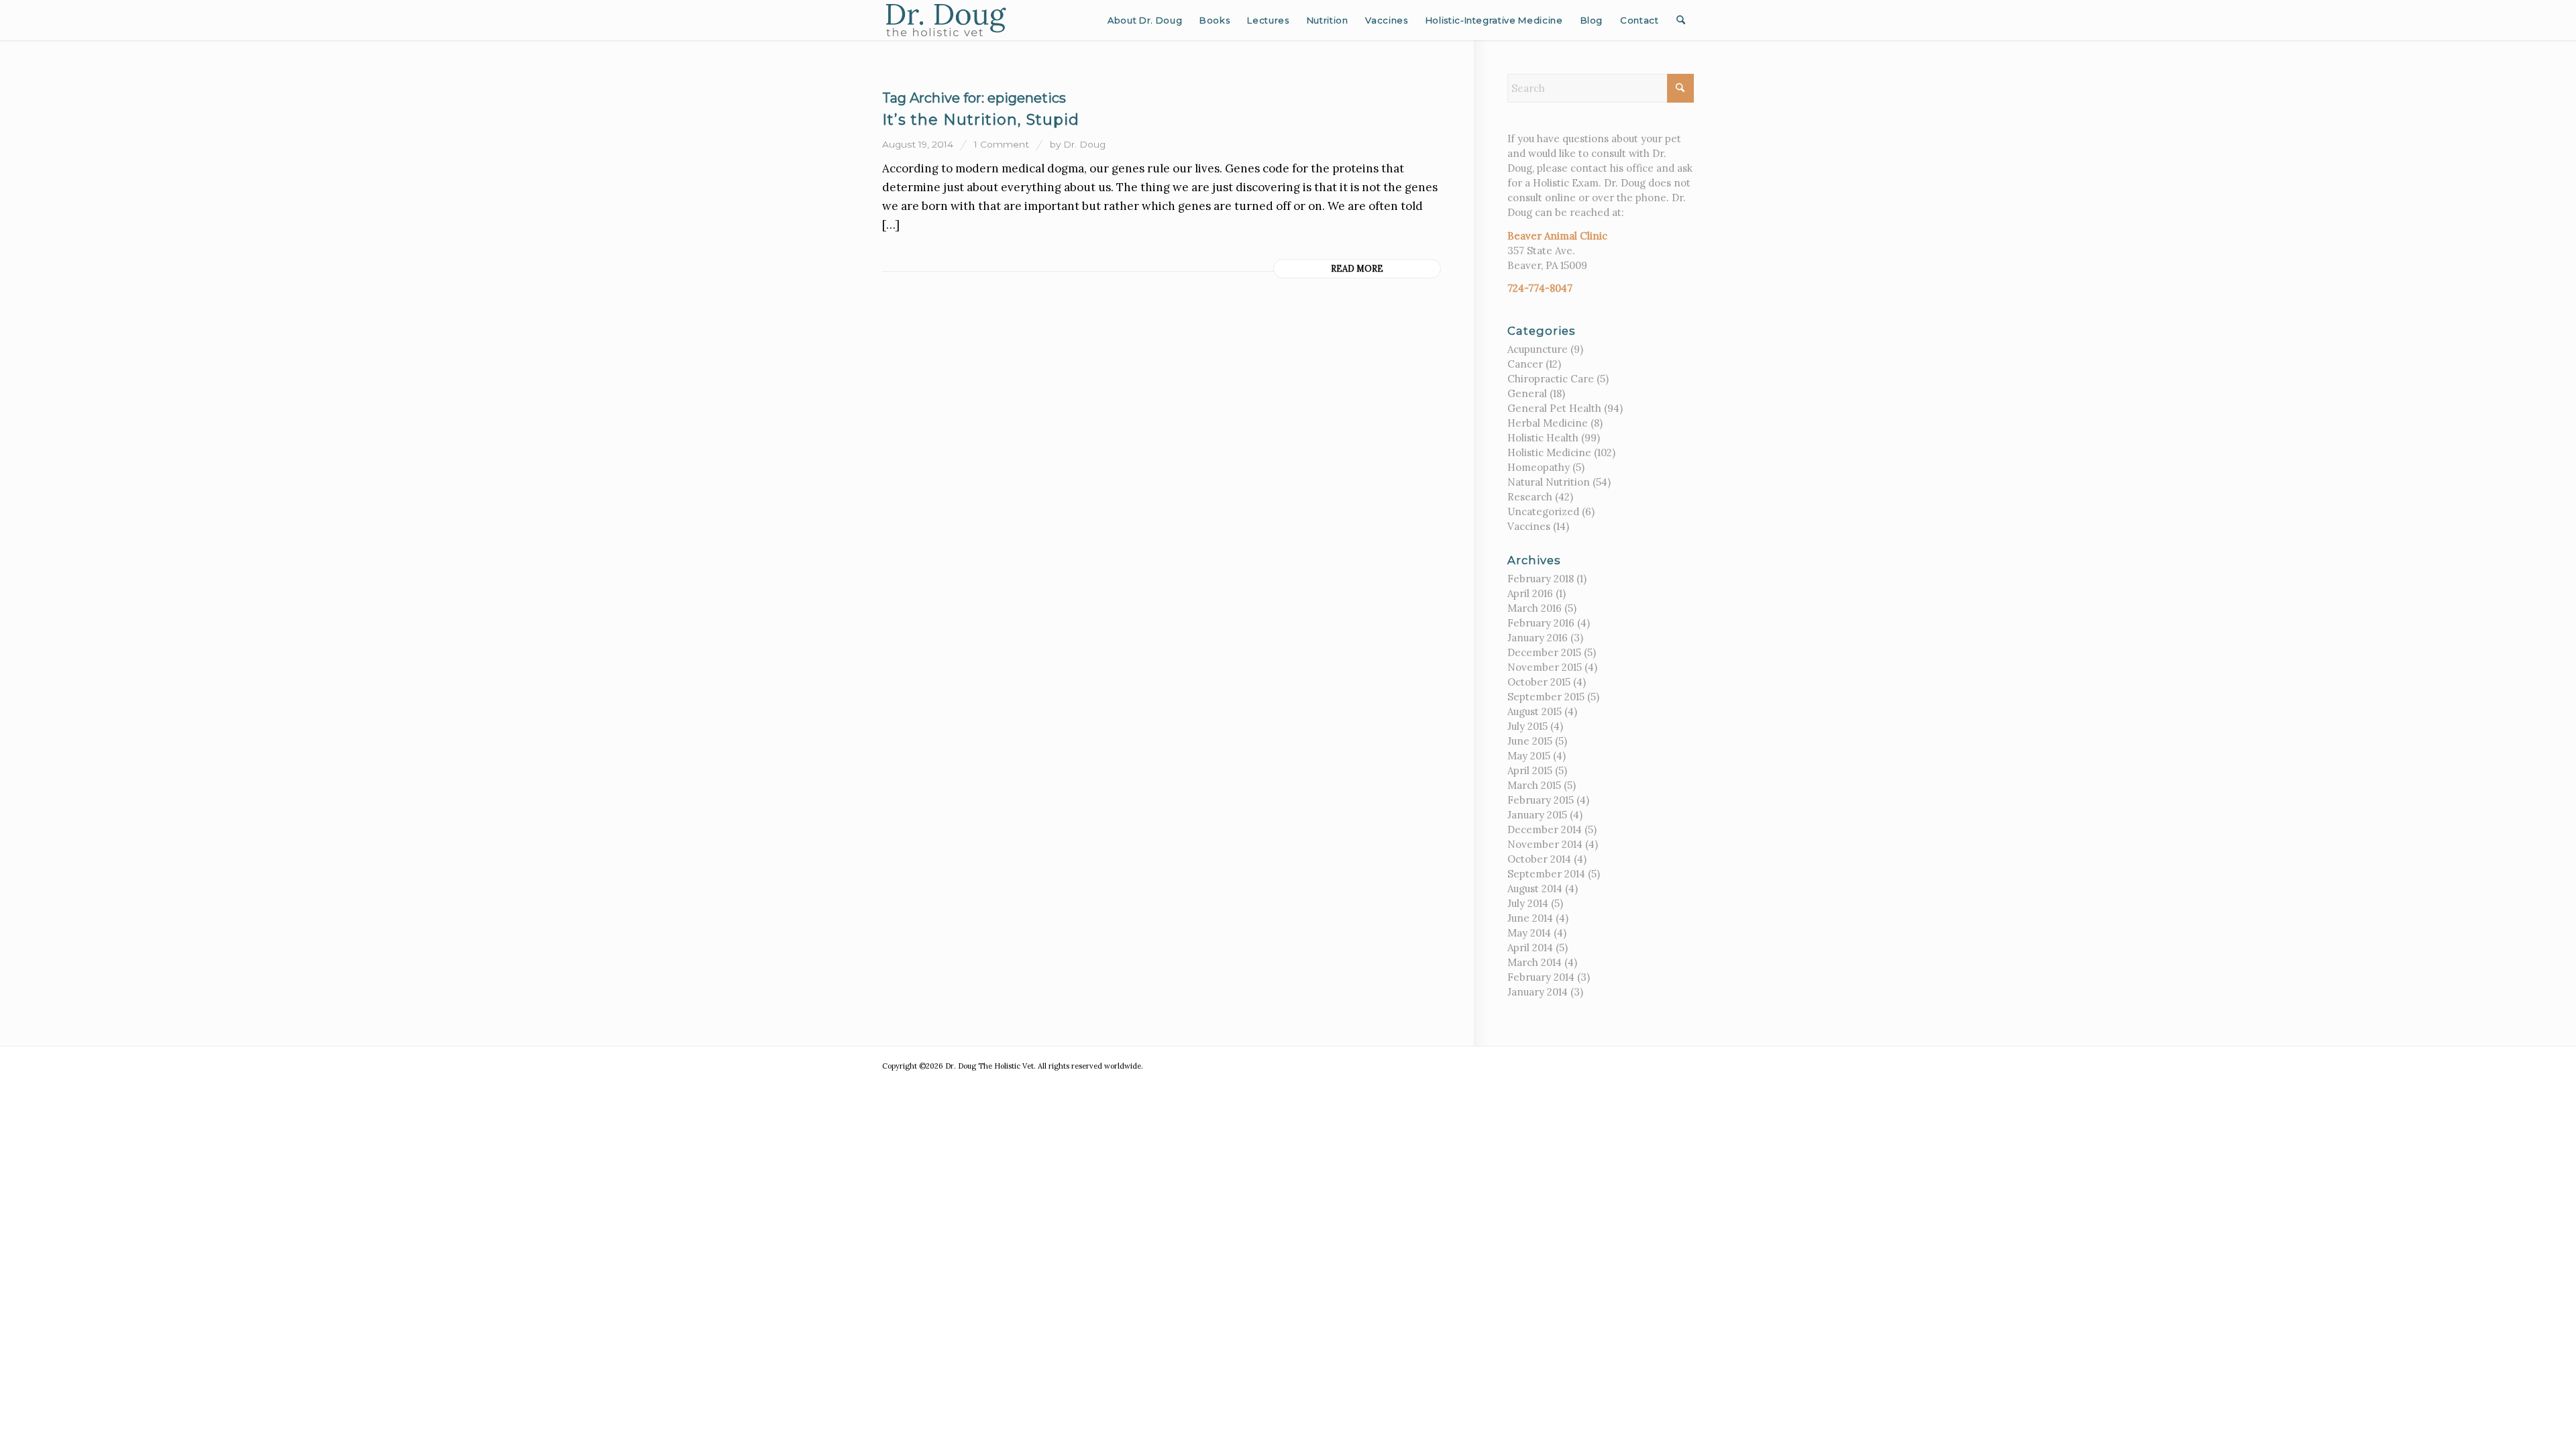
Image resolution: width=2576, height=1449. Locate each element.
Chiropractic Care (1551, 379)
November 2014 (1545, 844)
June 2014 (1530, 918)
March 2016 (1535, 608)
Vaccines (1529, 526)
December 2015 (1544, 652)
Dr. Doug (1084, 144)
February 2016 (1541, 623)
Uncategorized (1543, 512)
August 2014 (1535, 889)
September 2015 (1546, 697)
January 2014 (1538, 992)
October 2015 (1539, 682)
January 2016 (1538, 638)
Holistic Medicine (1549, 452)
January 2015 (1537, 815)
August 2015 (1535, 711)
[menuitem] (1145, 20)
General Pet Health (1554, 408)
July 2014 (1528, 903)
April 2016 (1530, 593)
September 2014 (1546, 874)
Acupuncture (1538, 349)
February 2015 (1541, 800)
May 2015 (1529, 756)
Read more (1357, 268)
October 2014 (1539, 859)
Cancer (1525, 364)
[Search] (1681, 20)
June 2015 (1530, 741)
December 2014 (1545, 829)
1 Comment (1002, 144)
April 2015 (1530, 770)
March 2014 (1535, 962)
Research (1530, 497)
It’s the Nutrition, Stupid (981, 120)
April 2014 (1530, 948)
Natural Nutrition (1549, 482)
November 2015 (1545, 667)
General (1527, 393)
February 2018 (1541, 579)
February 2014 (1541, 977)
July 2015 (1527, 726)
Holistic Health (1543, 438)
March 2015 (1534, 785)
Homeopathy (1539, 467)
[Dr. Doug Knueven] (946, 20)
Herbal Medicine (1548, 423)
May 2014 (1529, 933)
